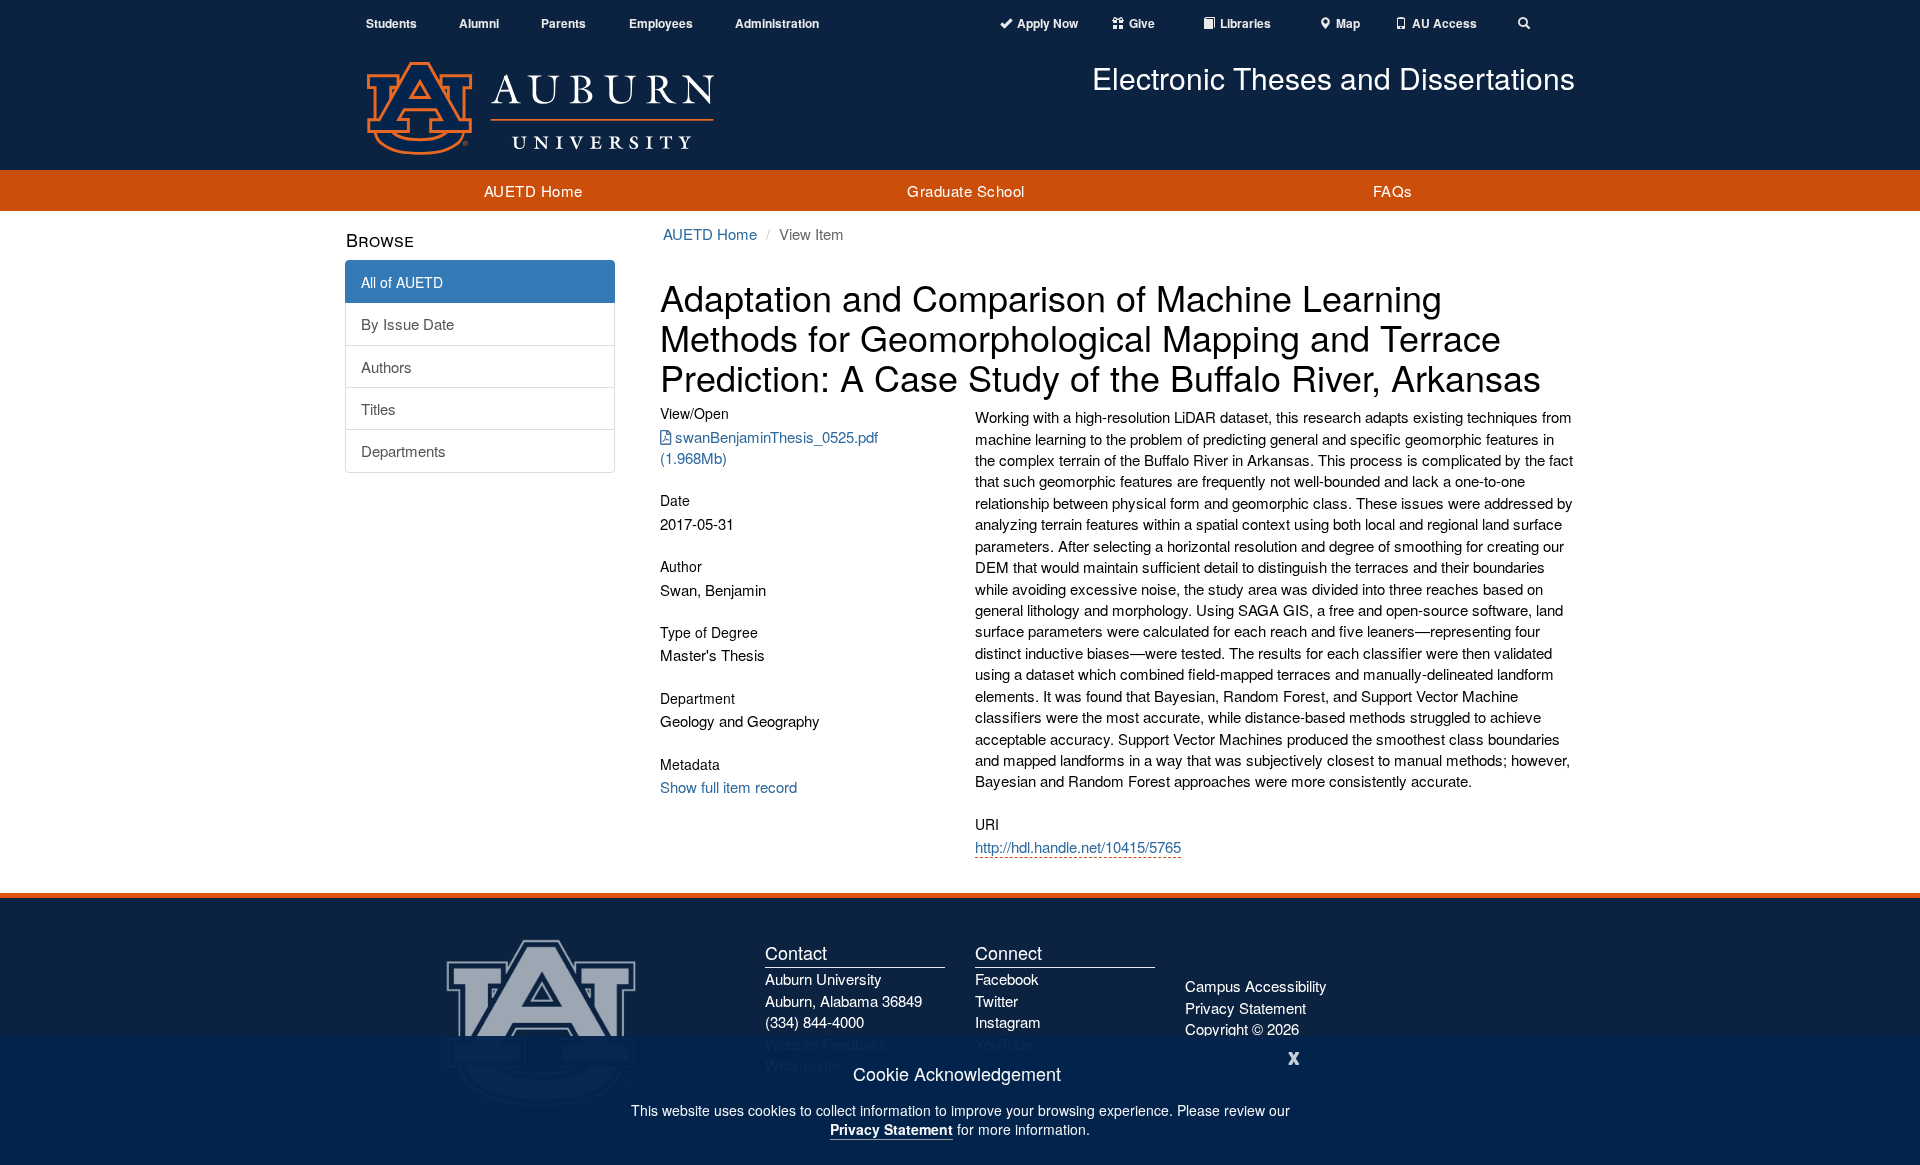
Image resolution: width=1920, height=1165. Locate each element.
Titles (378, 408)
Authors (386, 366)
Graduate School (966, 190)
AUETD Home (533, 190)
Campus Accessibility (1256, 985)
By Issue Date (407, 323)
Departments (403, 450)
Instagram (1008, 1021)
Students (391, 23)
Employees (661, 23)
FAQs (1393, 190)
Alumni (479, 23)
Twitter (996, 1000)
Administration (777, 23)
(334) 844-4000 (814, 1021)
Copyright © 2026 (1242, 1028)
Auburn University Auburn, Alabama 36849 (843, 989)
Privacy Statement (891, 1129)
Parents (563, 23)
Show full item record (728, 786)
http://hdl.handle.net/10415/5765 (1078, 846)
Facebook (1007, 978)
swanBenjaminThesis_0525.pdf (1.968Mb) (769, 447)
